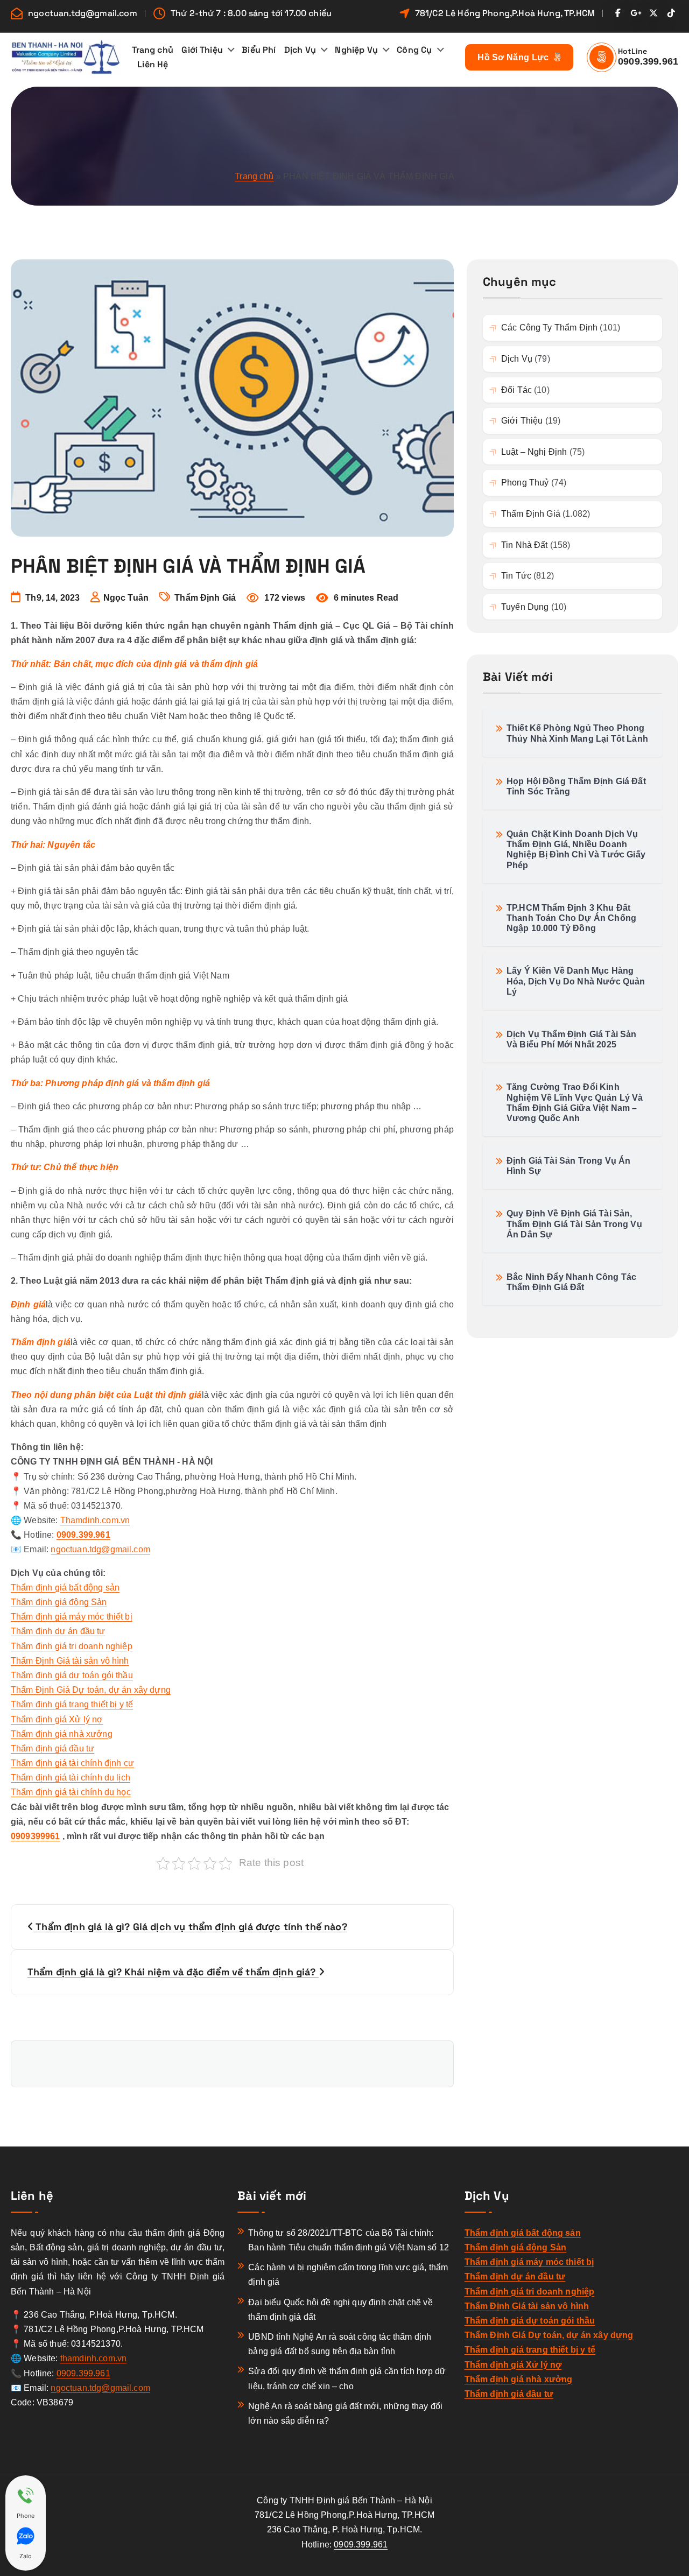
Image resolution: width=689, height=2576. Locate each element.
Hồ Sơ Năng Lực (514, 57)
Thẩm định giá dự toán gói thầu (72, 1675)
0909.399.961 (648, 61)
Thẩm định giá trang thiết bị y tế (72, 1704)
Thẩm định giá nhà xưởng (62, 1734)
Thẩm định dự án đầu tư (58, 1631)
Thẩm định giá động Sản (59, 1602)
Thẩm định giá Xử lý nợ (57, 1719)
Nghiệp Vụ (356, 50)
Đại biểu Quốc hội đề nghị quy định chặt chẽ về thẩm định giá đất (340, 2310)
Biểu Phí (259, 50)
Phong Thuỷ (525, 483)
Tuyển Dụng (525, 607)
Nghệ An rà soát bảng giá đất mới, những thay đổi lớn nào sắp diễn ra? (345, 2413)
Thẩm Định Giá (205, 598)
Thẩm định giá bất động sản (65, 1588)
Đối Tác (516, 390)
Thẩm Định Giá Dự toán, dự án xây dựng (91, 1690)
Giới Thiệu (202, 50)
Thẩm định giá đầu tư (52, 1748)
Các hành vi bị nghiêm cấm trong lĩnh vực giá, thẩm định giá (348, 2275)
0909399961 (36, 1836)
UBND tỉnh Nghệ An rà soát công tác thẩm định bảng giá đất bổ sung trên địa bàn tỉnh (340, 2344)
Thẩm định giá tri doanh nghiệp (72, 1646)
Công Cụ (414, 50)
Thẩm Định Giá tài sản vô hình (70, 1661)
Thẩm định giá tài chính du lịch (71, 1778)
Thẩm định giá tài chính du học (71, 1792)
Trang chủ (153, 50)
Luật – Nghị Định (534, 452)
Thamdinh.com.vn (95, 1520)
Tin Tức (516, 576)
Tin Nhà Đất (525, 545)
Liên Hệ (153, 64)
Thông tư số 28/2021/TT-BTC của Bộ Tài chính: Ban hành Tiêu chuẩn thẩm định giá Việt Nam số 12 (349, 2240)
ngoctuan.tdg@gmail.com (83, 13)
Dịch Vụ (300, 50)
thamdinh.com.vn (93, 2358)
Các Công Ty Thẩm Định (549, 328)
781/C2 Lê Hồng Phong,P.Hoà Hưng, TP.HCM (505, 13)
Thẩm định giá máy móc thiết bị (72, 1617)
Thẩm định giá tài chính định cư (72, 1763)
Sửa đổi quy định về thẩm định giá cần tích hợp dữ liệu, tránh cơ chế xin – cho (347, 2378)
